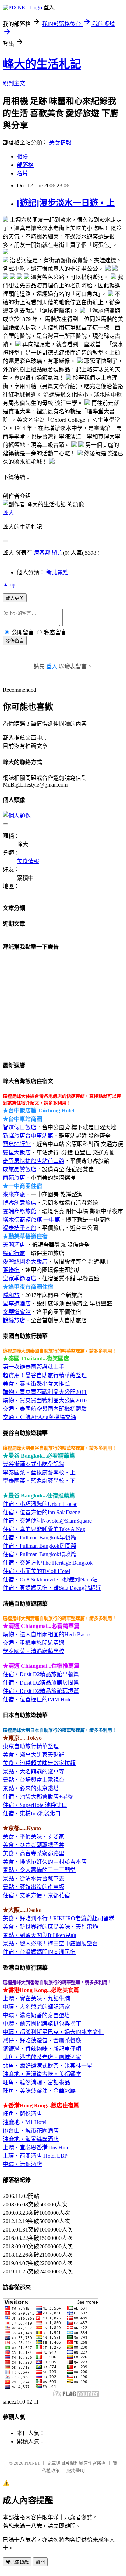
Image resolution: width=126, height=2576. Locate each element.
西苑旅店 (14, 1178)
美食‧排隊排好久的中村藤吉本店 (45, 1862)
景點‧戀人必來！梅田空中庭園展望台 (50, 1944)
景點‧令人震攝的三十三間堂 (39, 1870)
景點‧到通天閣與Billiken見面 (40, 1935)
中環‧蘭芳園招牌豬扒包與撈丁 (42, 2024)
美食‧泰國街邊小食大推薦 (36, 1384)
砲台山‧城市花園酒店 (31, 2131)
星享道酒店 (17, 1304)
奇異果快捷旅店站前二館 (34, 1161)
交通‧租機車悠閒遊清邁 (34, 1643)
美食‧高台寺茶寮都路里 (34, 1853)
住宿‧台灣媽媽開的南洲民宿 (39, 1952)
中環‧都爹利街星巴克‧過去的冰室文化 (53, 2032)
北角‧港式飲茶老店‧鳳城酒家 (42, 2057)
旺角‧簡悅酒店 (22, 2114)
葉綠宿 (11, 1270)
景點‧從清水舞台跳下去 (34, 1878)
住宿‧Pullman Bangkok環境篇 (40, 1554)
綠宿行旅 (14, 1253)
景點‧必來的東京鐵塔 (31, 1788)
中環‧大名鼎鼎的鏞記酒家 (36, 2007)
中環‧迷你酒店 (22, 2164)
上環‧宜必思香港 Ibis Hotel (37, 2147)
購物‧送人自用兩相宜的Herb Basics (47, 1634)
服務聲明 (76, 2471)
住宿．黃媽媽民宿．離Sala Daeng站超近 (52, 1588)
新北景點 (57, 572)
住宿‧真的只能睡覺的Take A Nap (44, 1529)
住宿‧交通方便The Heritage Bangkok (48, 1563)
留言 (57, 553)
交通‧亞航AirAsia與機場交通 (40, 1417)
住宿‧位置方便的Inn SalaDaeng (42, 1512)
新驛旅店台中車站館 (28, 1136)
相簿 (22, 156)
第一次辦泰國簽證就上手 (34, 1367)
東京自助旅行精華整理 (31, 1746)
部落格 (25, 165)
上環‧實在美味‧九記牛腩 (36, 1998)
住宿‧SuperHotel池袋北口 (35, 1805)
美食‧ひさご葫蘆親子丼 (34, 1845)
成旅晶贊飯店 (20, 1169)
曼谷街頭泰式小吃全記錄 (34, 1464)
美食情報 (60, 143)
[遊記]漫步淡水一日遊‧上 (66, 203)
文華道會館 (17, 1312)
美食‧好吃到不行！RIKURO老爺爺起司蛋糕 (59, 1918)
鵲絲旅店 (14, 1320)
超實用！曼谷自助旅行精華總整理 (45, 1375)
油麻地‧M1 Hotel (25, 2122)
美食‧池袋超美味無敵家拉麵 (39, 1763)
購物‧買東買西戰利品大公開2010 (45, 1400)
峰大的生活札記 (42, 64)
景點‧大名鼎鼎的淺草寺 (34, 1771)
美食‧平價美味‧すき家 (34, 1837)
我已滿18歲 (17, 2562)
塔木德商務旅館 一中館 (31, 1220)
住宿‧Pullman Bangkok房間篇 (40, 1546)
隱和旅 (11, 1295)
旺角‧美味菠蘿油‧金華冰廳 (39, 2091)
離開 (40, 2562)
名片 (22, 173)
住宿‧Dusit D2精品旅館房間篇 (41, 1683)
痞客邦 (42, 553)
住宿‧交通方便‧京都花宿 (36, 1895)
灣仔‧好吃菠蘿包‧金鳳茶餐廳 (42, 2040)
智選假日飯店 (20, 1127)
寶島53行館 (17, 1144)
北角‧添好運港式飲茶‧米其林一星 (48, 2066)
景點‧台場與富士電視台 (34, 1780)
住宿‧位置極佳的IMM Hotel (38, 1699)
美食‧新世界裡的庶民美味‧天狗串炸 (50, 1927)
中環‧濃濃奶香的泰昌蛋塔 (36, 2015)
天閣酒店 (15, 1245)
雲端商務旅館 (20, 1211)
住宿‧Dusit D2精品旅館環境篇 (41, 1691)
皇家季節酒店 (20, 1278)
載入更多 (15, 598)
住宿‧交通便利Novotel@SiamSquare (47, 1521)
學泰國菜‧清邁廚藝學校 (34, 1651)
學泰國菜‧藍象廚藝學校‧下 (39, 1481)
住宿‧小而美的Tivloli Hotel (36, 1571)
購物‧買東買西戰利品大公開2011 (45, 1392)
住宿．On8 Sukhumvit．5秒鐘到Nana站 (50, 1579)
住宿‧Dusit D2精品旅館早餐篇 (41, 1674)
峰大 (8, 513)
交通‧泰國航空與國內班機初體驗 (45, 1409)
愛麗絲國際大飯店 (25, 1262)
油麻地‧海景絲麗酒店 (31, 2139)
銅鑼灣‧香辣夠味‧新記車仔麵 (42, 2049)
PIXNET (32, 2463)
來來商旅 (14, 1194)
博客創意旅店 (20, 1203)
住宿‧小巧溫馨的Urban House (40, 1504)
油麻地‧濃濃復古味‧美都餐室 (42, 2074)
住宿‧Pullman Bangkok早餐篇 (40, 1538)
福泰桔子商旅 (20, 1228)
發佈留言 (15, 641)
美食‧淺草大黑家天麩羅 (34, 1755)
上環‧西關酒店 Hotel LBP (35, 2156)
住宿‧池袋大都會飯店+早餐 (38, 1797)
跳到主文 (14, 83)
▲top (9, 585)
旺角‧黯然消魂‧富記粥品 (36, 2082)
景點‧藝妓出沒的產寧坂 (34, 1887)
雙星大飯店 (17, 1152)
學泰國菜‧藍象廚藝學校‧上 (39, 1472)
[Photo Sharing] (6, 220)
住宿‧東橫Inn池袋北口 (32, 1813)
